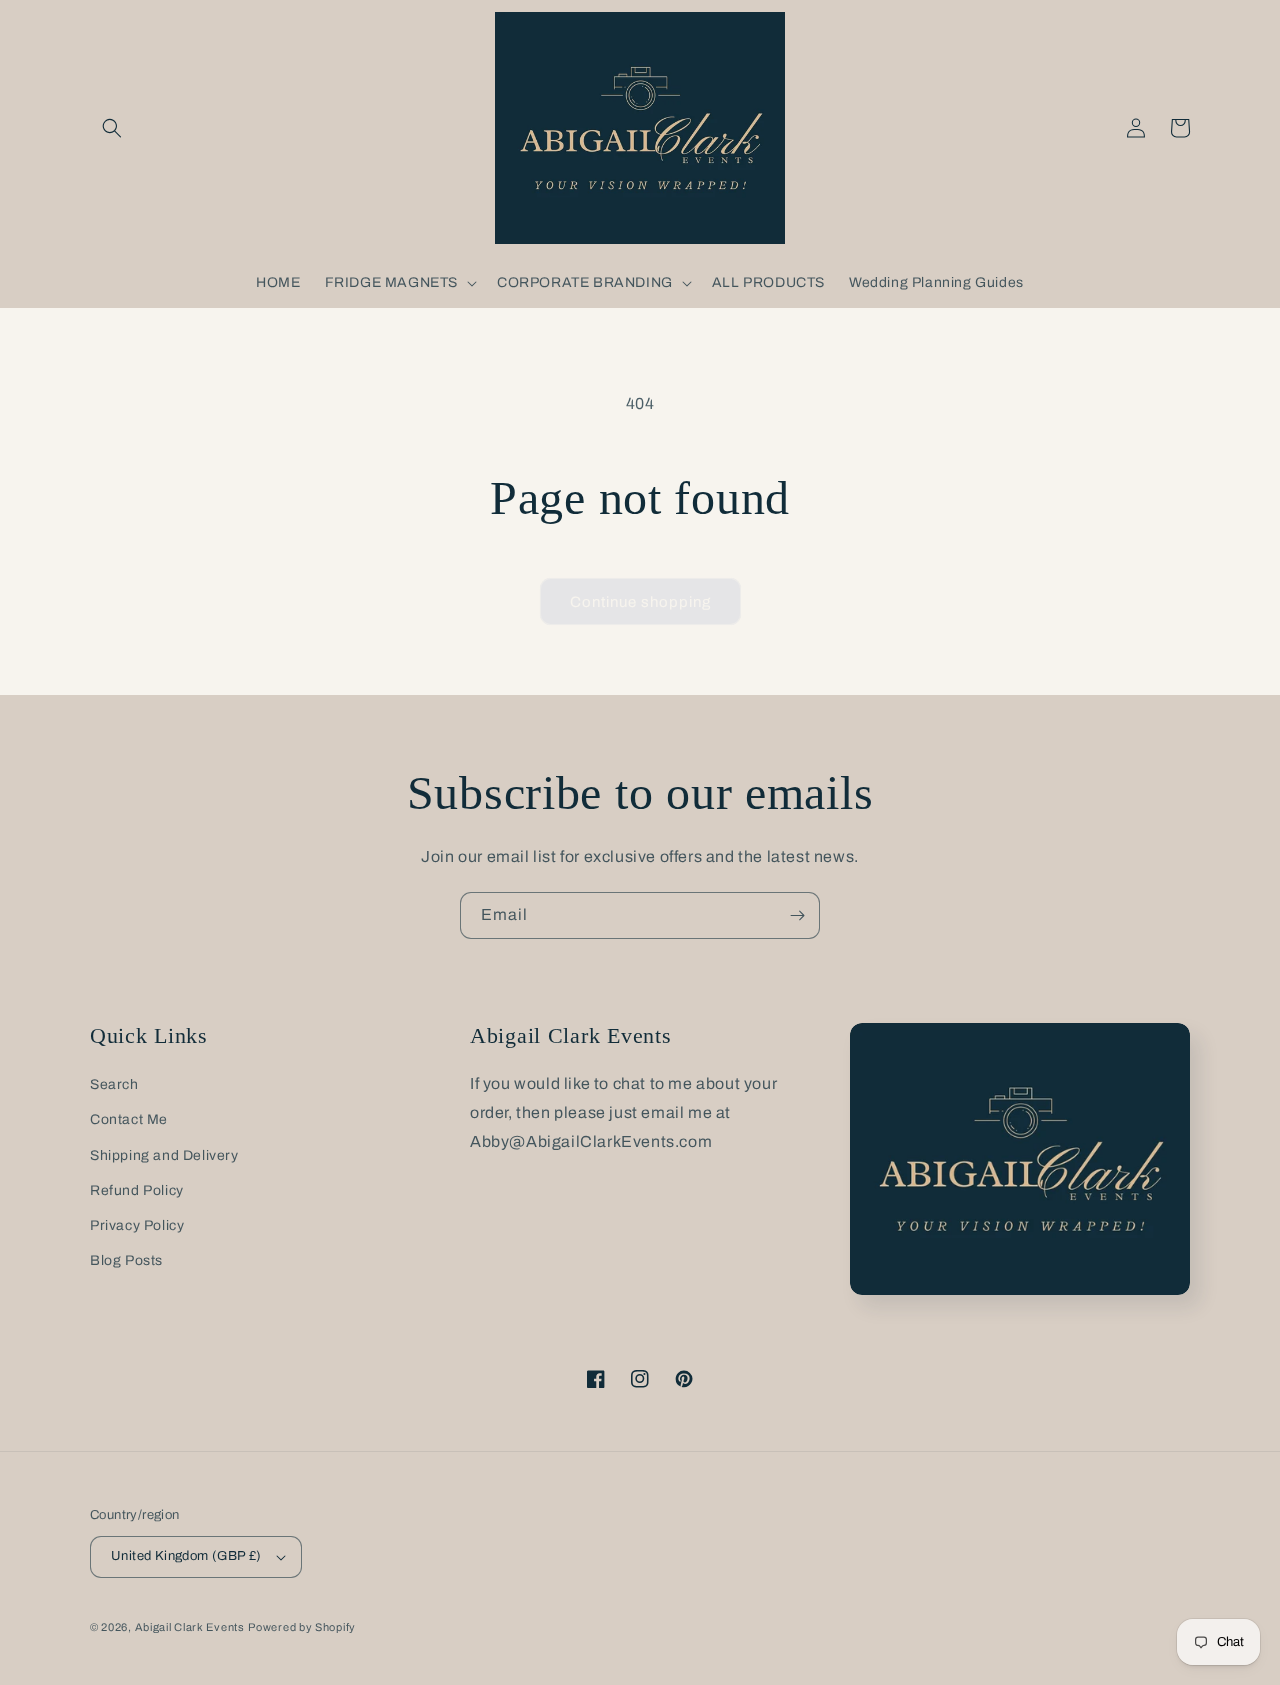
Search (114, 1084)
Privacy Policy (137, 1225)
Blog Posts (126, 1260)
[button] (112, 128)
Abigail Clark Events (190, 1627)
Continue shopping (640, 602)
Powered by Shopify (302, 1627)
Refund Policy (137, 1190)
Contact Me (129, 1119)
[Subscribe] (797, 915)
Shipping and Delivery (164, 1155)
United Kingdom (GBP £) (186, 1556)
